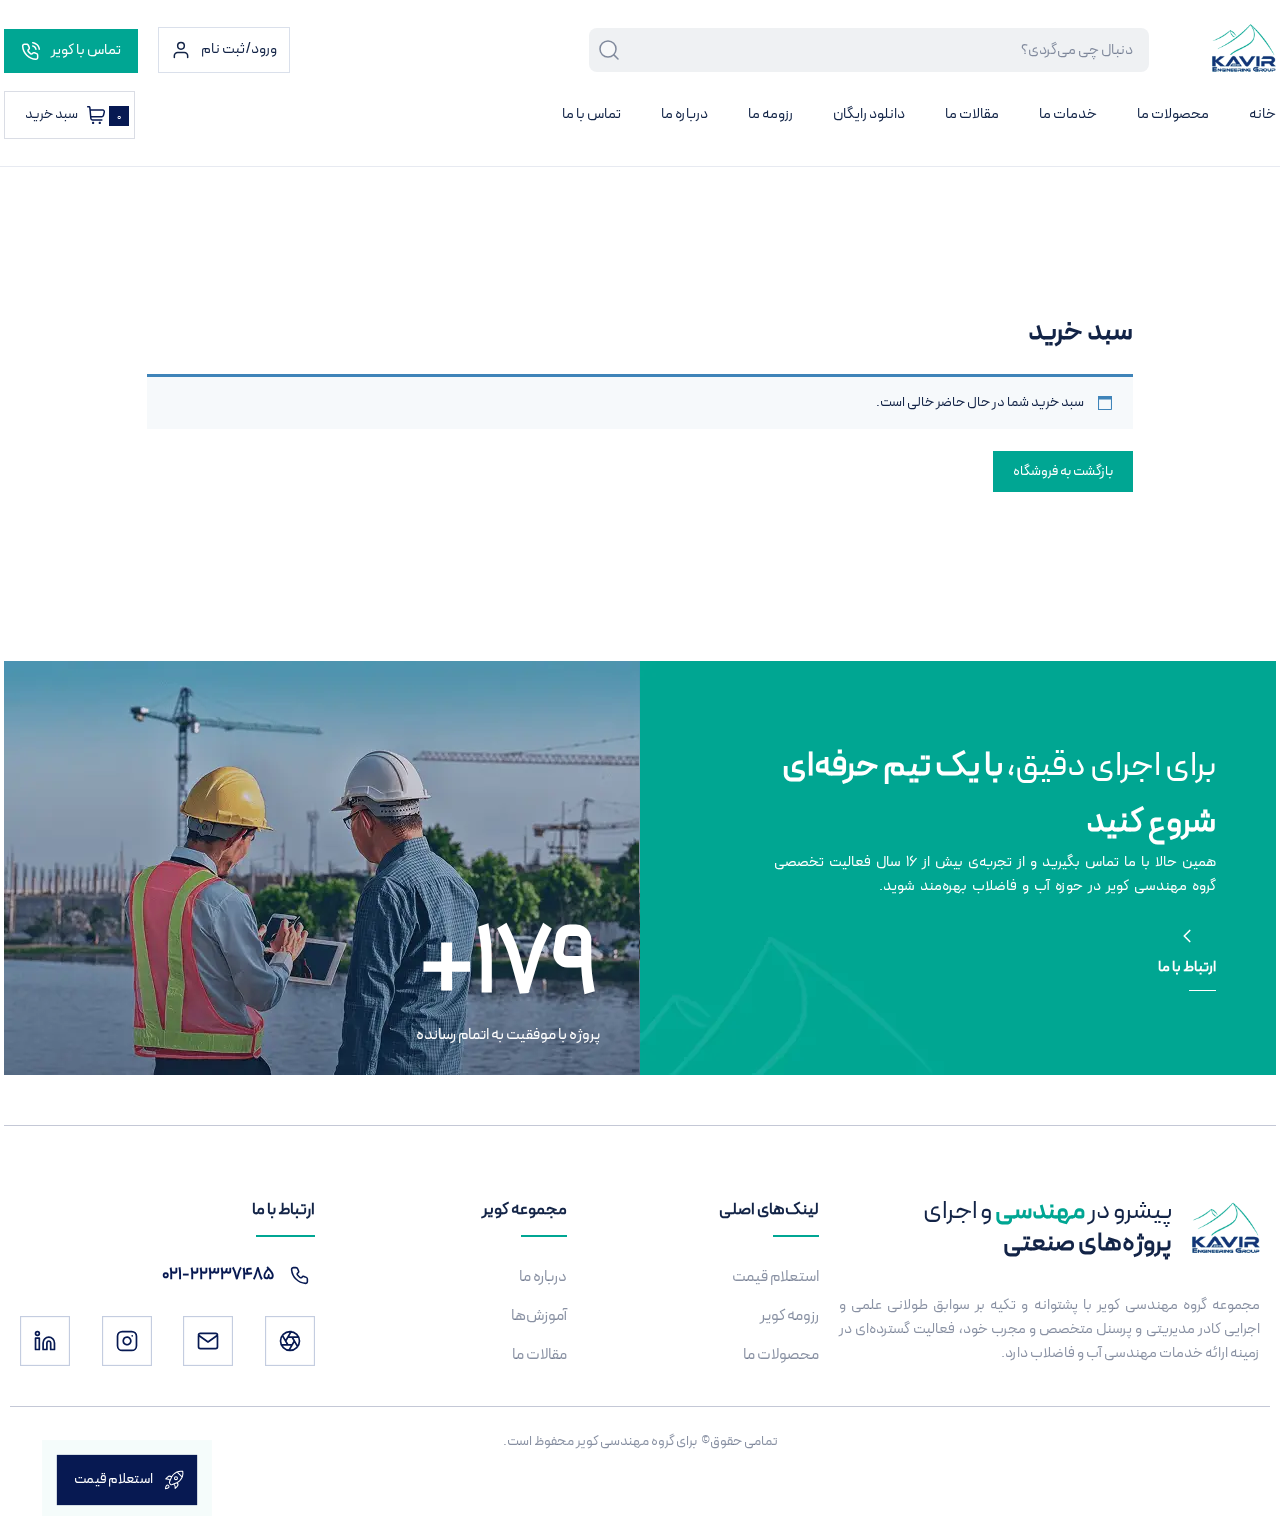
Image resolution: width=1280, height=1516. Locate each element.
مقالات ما (972, 114)
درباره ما (684, 114)
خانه (1262, 114)
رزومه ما (770, 114)
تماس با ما (591, 114)
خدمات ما (1068, 114)
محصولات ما (1173, 114)
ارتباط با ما (1187, 967)
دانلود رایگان (869, 114)
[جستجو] (605, 50)
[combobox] (885, 50)
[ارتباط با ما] (1187, 936)
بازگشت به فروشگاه (1063, 471)
